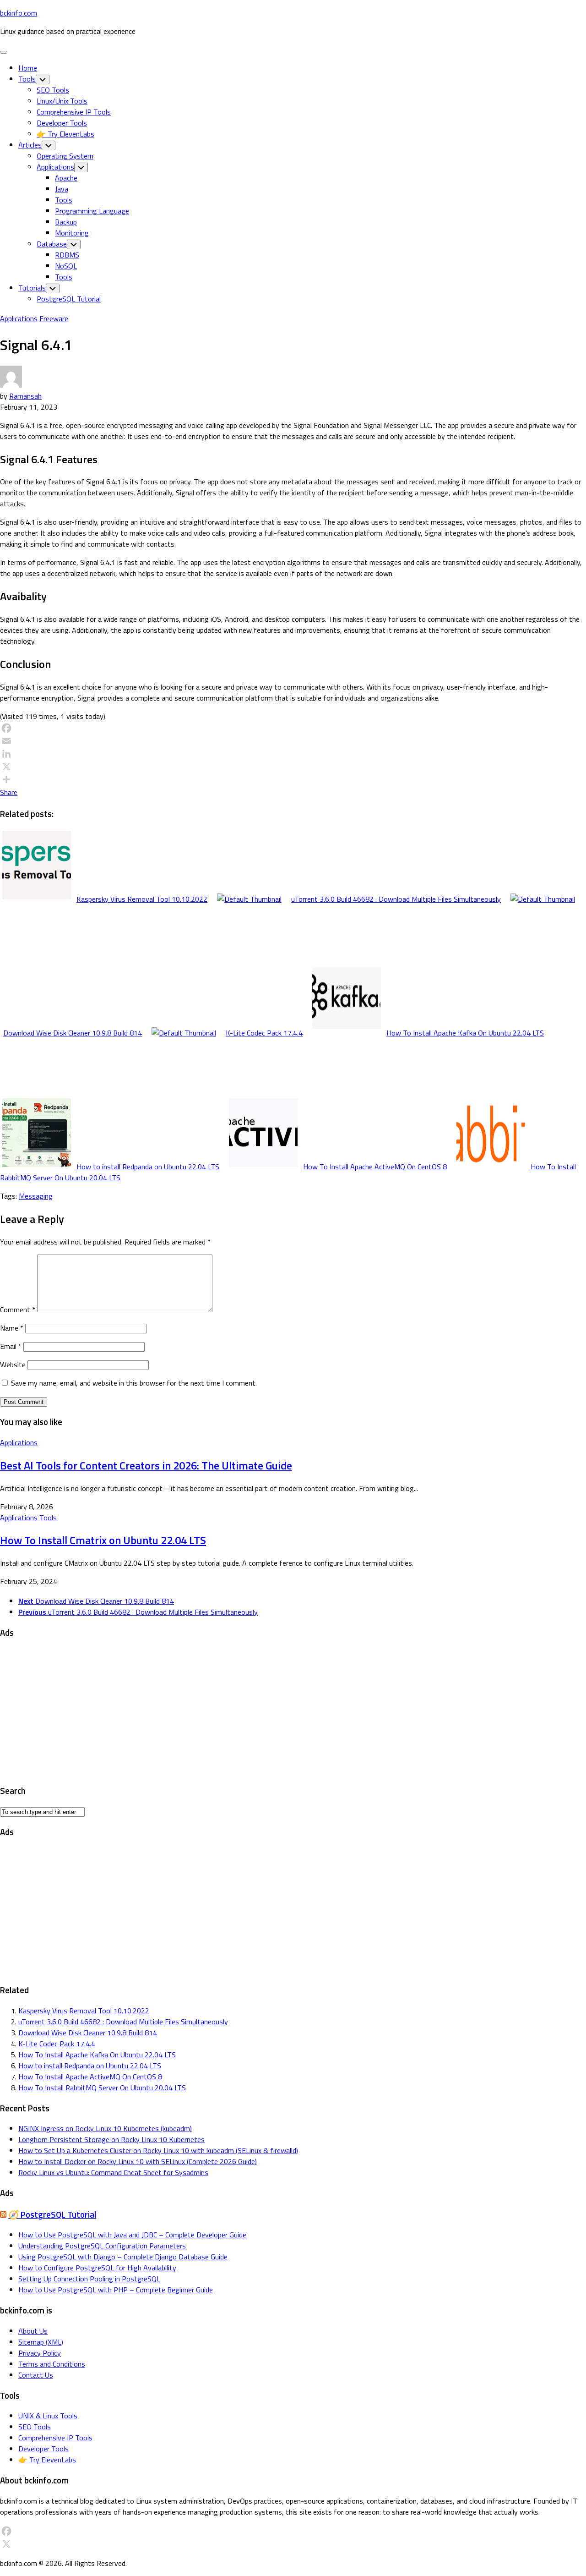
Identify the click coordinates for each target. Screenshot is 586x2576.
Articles (30, 145)
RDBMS (67, 255)
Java (62, 189)
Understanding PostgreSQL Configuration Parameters (102, 2246)
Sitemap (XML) (41, 2342)
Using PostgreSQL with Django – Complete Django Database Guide (123, 2257)
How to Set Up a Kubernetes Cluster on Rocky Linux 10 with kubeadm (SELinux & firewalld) (158, 2150)
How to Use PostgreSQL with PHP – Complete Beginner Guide (116, 2290)
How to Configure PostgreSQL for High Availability (97, 2268)
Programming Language (92, 211)
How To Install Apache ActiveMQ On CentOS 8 (90, 2077)
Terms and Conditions (52, 2364)
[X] (293, 767)
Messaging (36, 1196)
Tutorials (32, 288)
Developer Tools (62, 123)
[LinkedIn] (293, 754)
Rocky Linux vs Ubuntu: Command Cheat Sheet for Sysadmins (113, 2172)
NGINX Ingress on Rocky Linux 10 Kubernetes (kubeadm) (105, 2128)
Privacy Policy (40, 2353)
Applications (55, 167)
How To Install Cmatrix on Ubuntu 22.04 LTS (103, 1540)
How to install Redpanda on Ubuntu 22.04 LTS (90, 2066)
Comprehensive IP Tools (74, 112)
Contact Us (36, 2375)
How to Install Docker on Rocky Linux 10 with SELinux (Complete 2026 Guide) (138, 2161)
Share (9, 792)
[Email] (293, 741)
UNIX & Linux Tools (48, 2416)
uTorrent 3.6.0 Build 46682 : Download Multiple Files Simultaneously (123, 2022)
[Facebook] (293, 728)
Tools (27, 79)
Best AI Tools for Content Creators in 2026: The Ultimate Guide (146, 1465)
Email (11, 1346)
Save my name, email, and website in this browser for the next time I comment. (134, 1383)
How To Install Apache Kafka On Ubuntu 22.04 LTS (97, 2055)
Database (52, 244)
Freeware (54, 318)
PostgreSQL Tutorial (69, 299)
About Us (33, 2331)
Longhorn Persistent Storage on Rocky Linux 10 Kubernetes (111, 2139)
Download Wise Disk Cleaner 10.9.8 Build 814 (88, 2033)
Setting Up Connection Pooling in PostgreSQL (89, 2279)
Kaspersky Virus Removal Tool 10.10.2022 (84, 2011)
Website (13, 1365)
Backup (66, 222)
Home (28, 68)
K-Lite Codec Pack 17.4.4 (57, 2044)
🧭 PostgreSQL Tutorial (52, 2214)
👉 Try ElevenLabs (65, 134)
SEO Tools (53, 90)
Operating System (65, 156)
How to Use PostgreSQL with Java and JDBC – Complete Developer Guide (132, 2235)
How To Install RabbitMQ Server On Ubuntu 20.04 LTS (102, 2088)
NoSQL (66, 266)
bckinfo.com (19, 13)
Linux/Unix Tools (62, 101)
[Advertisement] (275, 1712)
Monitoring (72, 233)
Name (12, 1328)
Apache (66, 178)
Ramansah (25, 396)
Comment (18, 1310)
